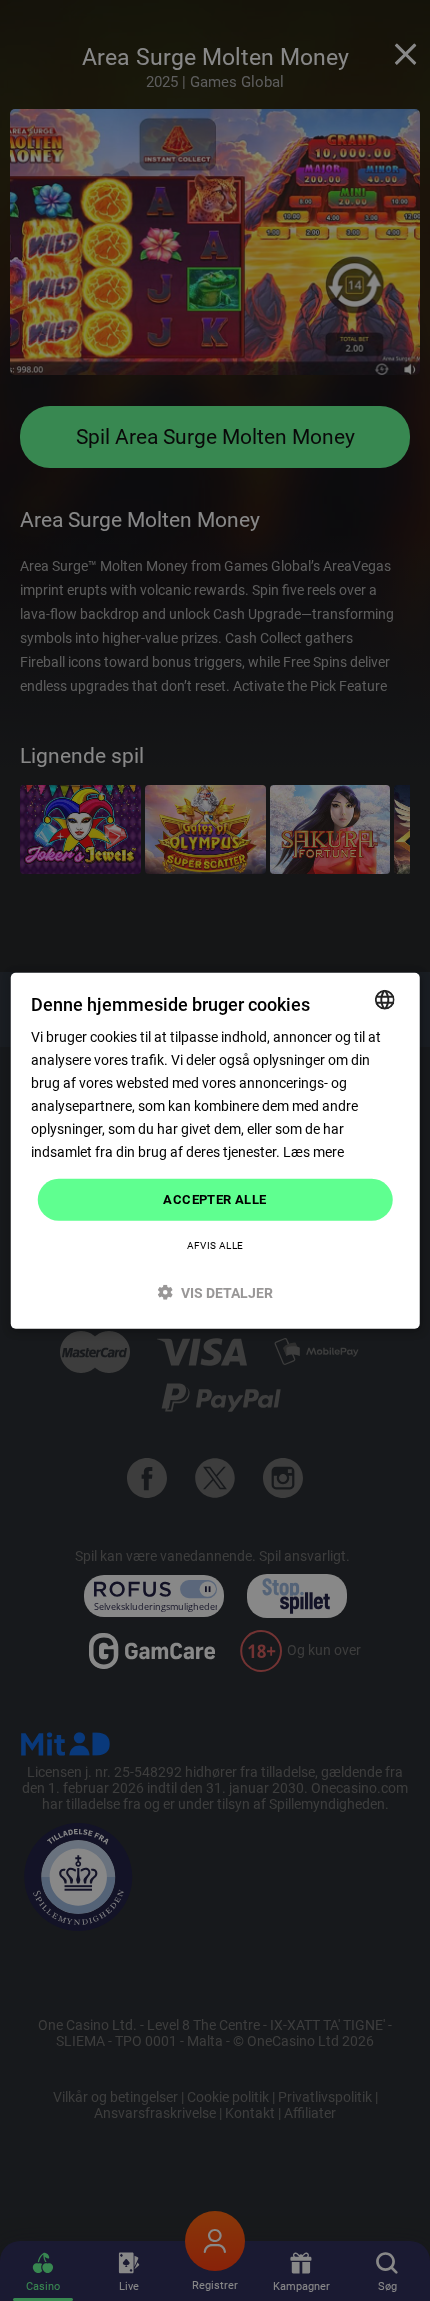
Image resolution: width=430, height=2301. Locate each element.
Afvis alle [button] (215, 1245)
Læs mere (313, 1152)
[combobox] (384, 999)
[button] (215, 1292)
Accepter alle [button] (214, 1199)
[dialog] (215, 1150)
